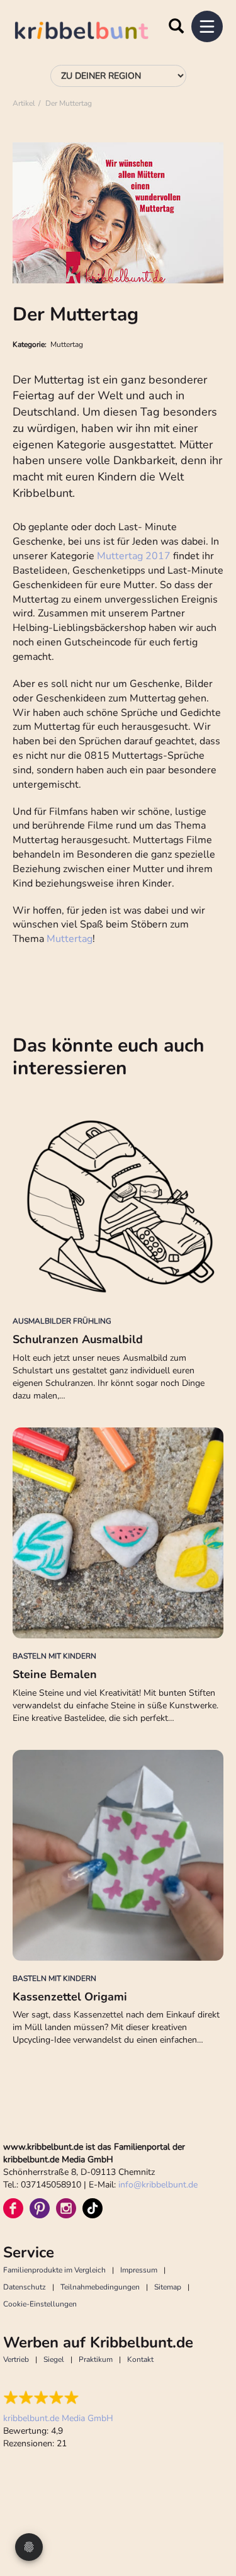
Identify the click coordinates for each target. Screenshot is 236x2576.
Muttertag (70, 939)
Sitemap (168, 2287)
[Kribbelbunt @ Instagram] (66, 2208)
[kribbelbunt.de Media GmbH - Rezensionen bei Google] (58, 2398)
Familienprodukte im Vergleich (54, 2270)
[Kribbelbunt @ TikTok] (93, 2208)
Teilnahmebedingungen (100, 2287)
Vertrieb (16, 2359)
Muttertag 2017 (134, 556)
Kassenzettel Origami (70, 1997)
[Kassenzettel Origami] (118, 1855)
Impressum (139, 2270)
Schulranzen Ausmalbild (78, 1339)
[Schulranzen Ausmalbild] (118, 1198)
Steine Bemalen (55, 1674)
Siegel (54, 2359)
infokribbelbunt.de (158, 2185)
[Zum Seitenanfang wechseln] (211, 2519)
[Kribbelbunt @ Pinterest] (40, 2208)
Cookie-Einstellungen (40, 2304)
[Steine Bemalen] (118, 1533)
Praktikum (96, 2359)
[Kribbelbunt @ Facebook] (13, 2208)
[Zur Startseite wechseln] (94, 32)
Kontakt (140, 2359)
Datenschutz (25, 2287)
